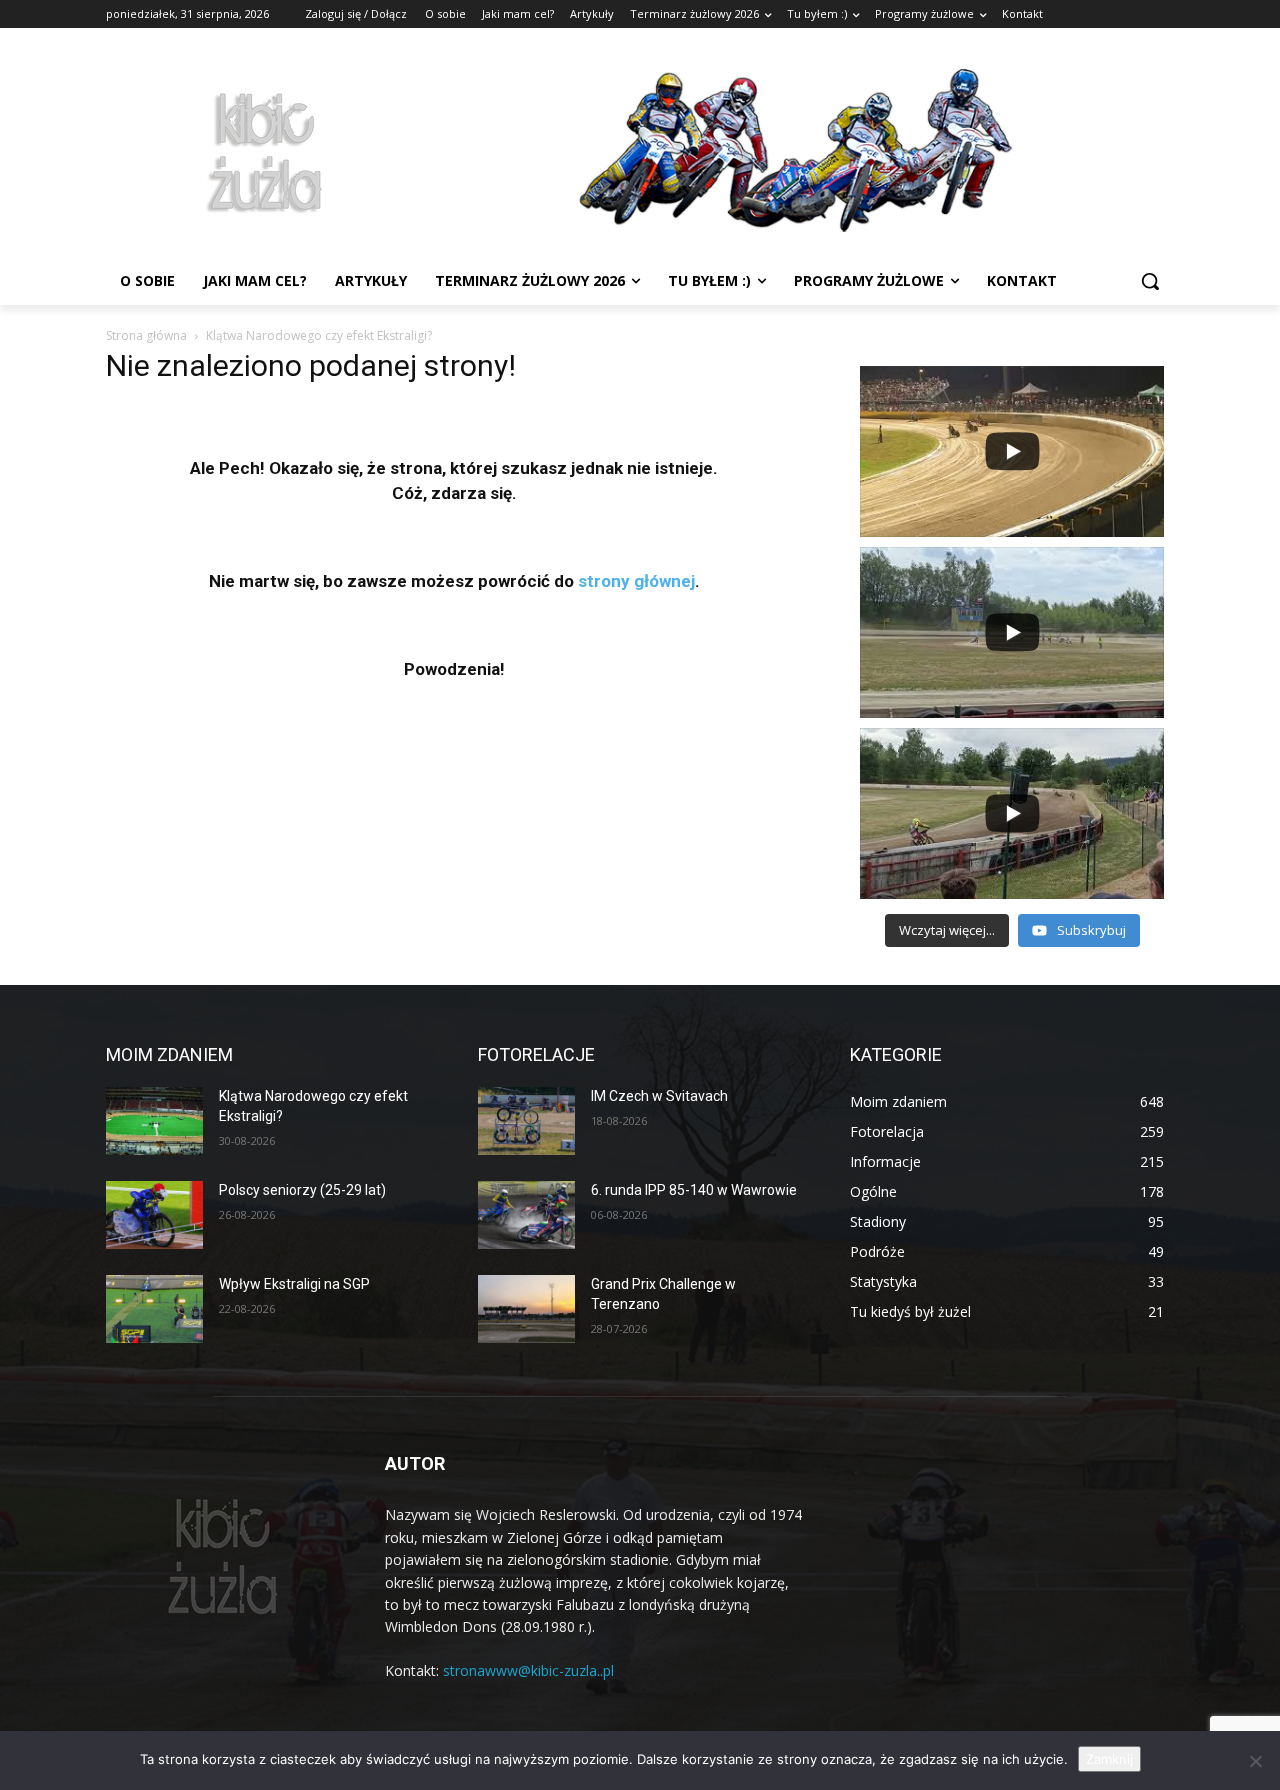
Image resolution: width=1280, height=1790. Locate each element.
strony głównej (636, 581)
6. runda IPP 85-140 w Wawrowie (694, 1190)
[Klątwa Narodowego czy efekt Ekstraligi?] (154, 1121)
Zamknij (1109, 1759)
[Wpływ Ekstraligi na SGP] (154, 1309)
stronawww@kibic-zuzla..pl (528, 1670)
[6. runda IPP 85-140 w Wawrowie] (526, 1215)
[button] (1150, 281)
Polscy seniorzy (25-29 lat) (302, 1190)
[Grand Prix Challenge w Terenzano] (526, 1309)
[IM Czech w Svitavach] (526, 1121)
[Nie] (1255, 1761)
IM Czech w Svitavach (659, 1096)
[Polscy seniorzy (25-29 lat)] (154, 1215)
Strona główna (146, 335)
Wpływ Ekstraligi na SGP (294, 1284)
